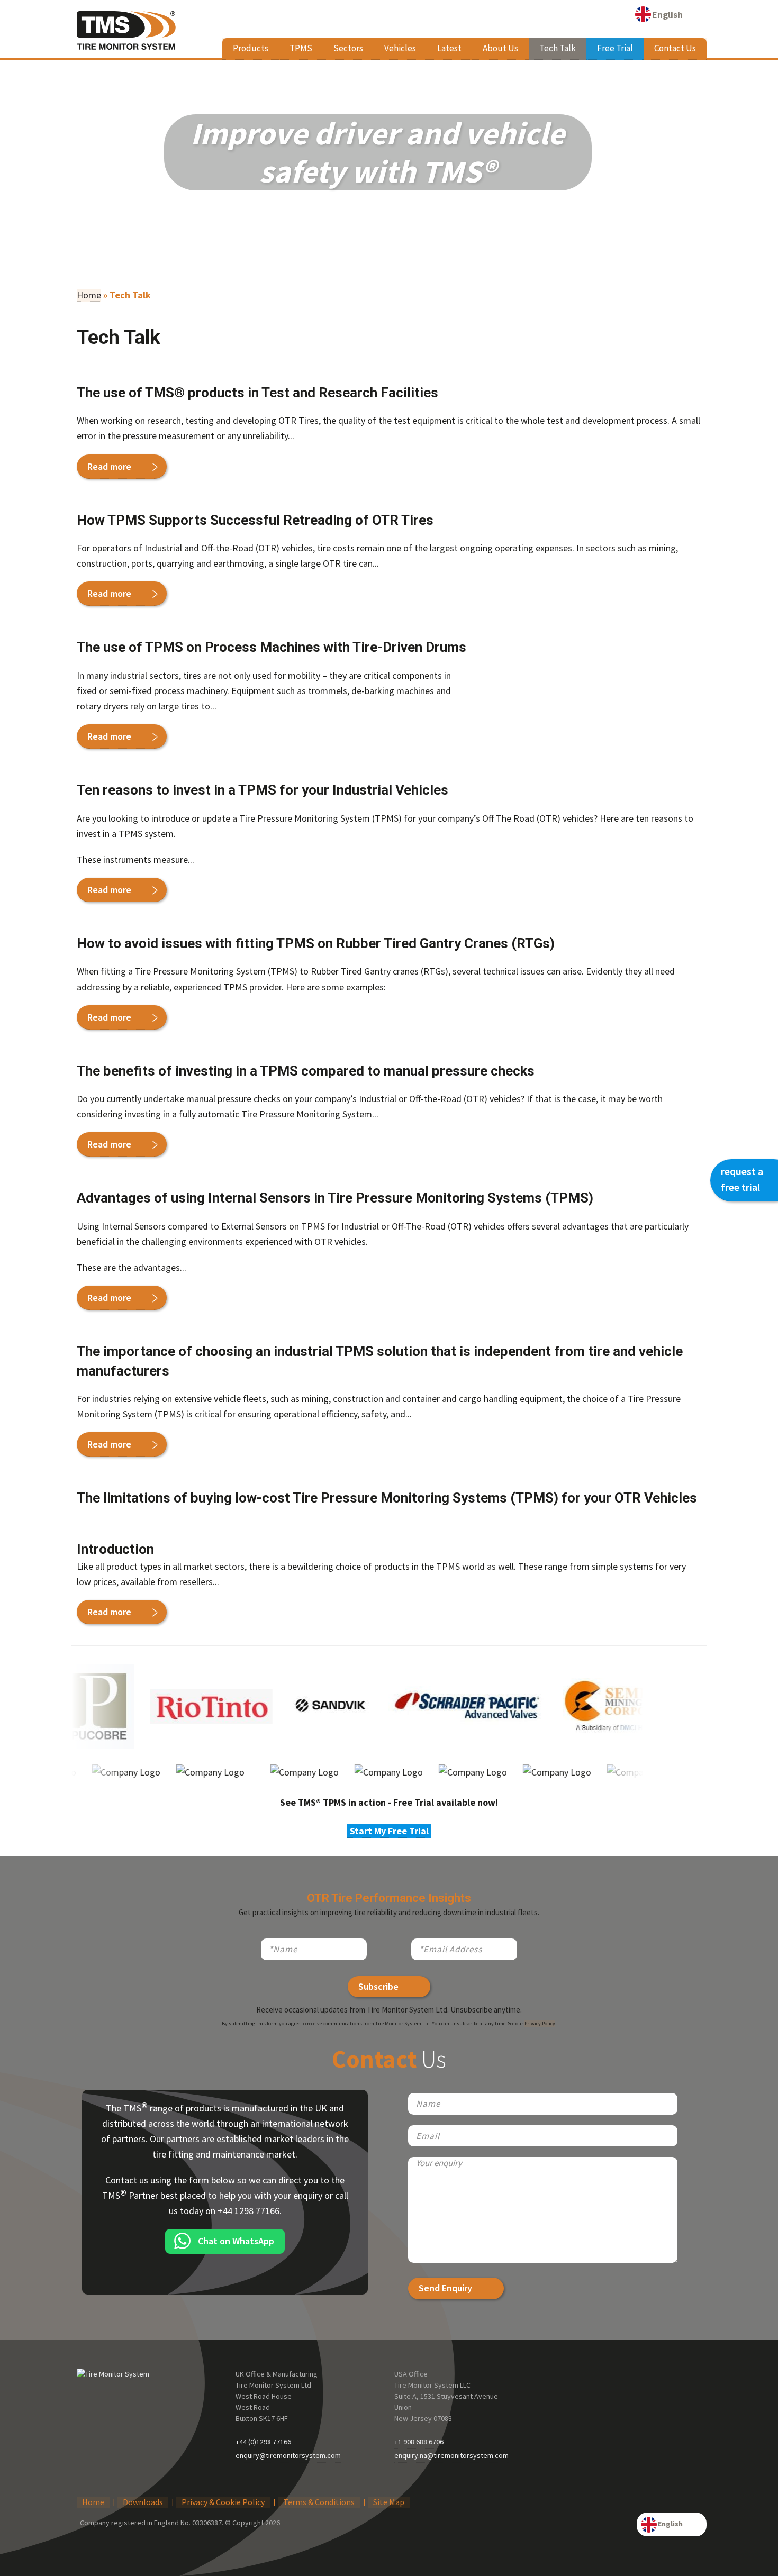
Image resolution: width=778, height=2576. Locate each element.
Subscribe (378, 1986)
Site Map (389, 2502)
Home (89, 295)
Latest (449, 48)
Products (251, 48)
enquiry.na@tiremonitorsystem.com (451, 2455)
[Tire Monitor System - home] (126, 35)
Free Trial (615, 48)
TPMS (301, 48)
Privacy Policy (540, 2023)
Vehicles (400, 48)
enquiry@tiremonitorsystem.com (288, 2455)
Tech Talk (558, 48)
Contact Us (675, 48)
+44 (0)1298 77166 (263, 2442)
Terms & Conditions (319, 2502)
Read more (109, 466)
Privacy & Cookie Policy (223, 2502)
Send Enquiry (445, 2288)
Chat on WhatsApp (236, 2241)
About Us (500, 48)
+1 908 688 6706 (419, 2442)
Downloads (143, 2502)
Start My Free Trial (389, 1831)
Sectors (348, 48)
